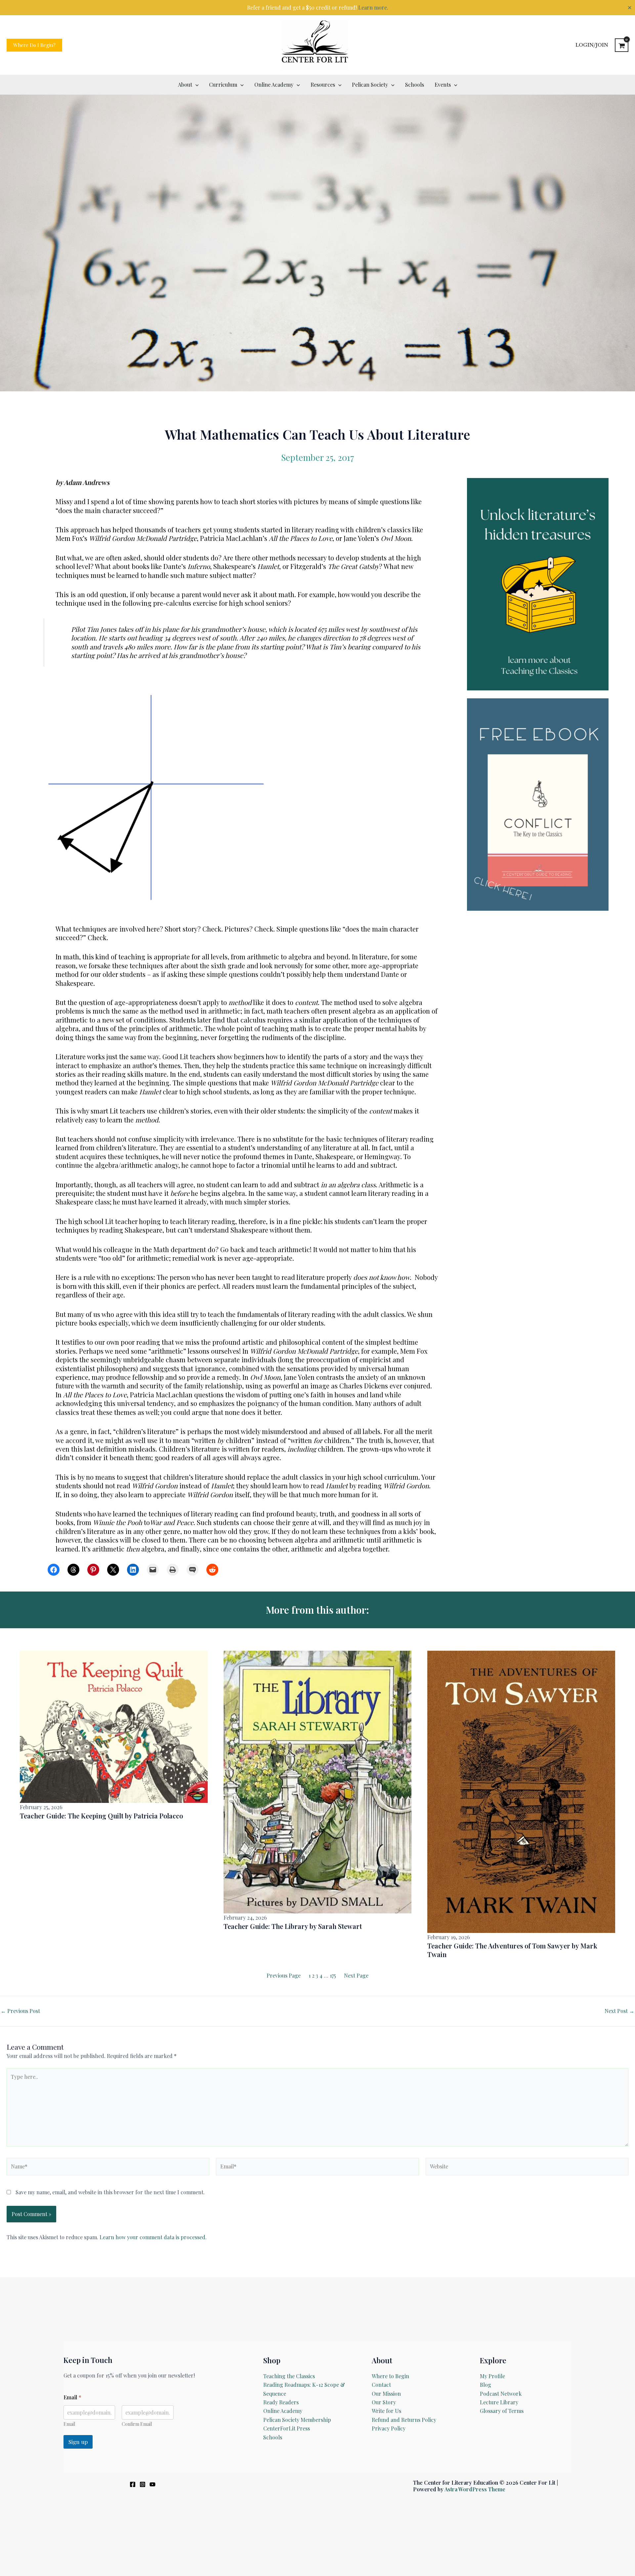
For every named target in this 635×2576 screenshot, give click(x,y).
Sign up (78, 2442)
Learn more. (373, 7)
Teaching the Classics (289, 2376)
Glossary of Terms (502, 2411)
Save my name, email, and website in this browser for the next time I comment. (110, 2192)
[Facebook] (133, 2484)
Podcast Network (501, 2394)
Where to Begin (390, 2376)
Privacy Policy (389, 2428)
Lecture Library (499, 2402)
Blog (486, 2385)
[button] (34, 45)
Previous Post (20, 2011)
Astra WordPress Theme (475, 2489)
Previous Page (284, 1975)
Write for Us (386, 2411)
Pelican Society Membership (297, 2420)
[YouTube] (152, 2484)
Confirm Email (137, 2424)
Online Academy (283, 2411)
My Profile (492, 2376)
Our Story (384, 2402)
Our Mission (386, 2394)
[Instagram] (143, 2484)
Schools (273, 2437)
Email (69, 2424)
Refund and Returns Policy (404, 2420)
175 (333, 1975)
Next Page (356, 1975)
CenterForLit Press (287, 2428)
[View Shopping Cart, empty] (622, 45)
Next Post (619, 2011)
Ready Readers (281, 2402)
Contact (381, 2385)
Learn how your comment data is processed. (153, 2237)
